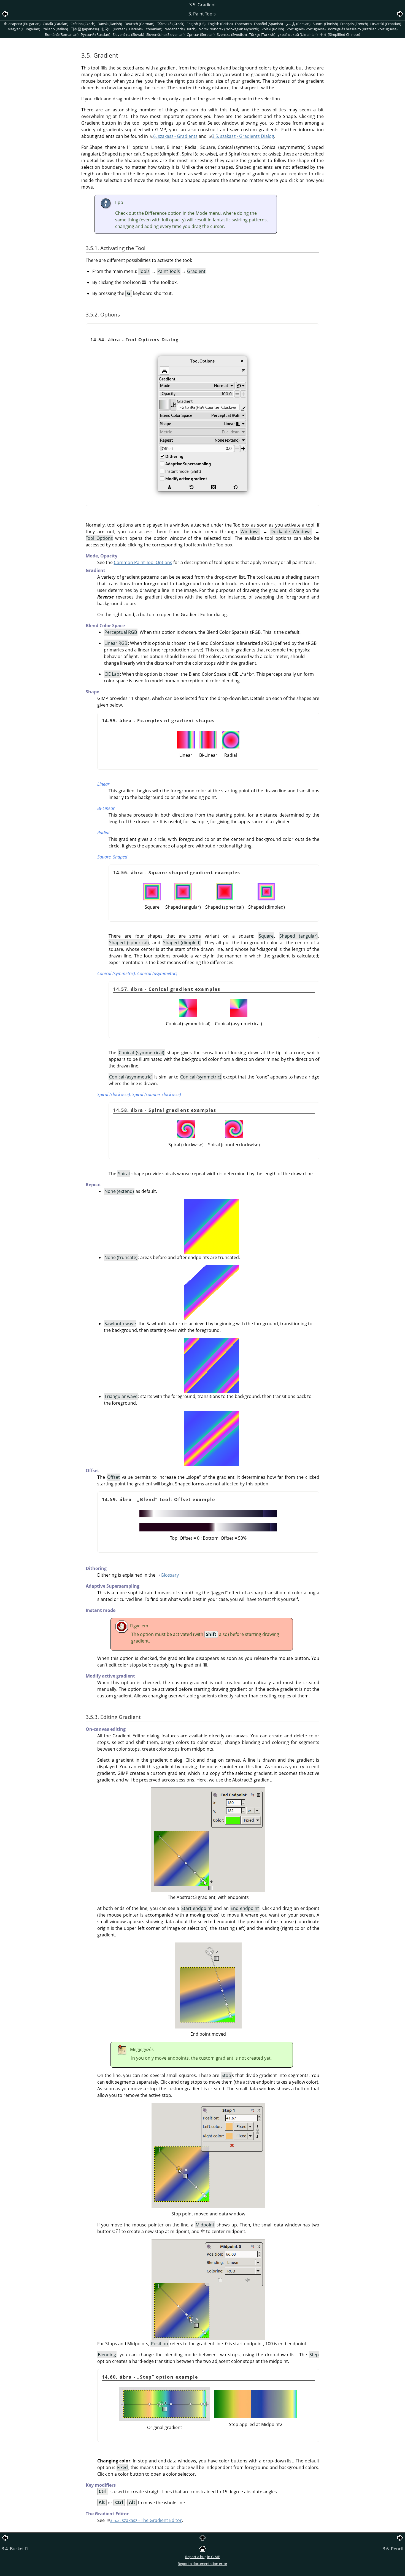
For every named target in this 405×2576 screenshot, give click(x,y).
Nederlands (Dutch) (180, 29)
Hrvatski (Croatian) (386, 24)
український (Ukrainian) (298, 34)
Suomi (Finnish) (325, 24)
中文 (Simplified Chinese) (340, 34)
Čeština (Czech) (83, 24)
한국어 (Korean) (114, 29)
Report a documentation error (202, 2564)
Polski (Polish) (273, 29)
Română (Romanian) (62, 34)
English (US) (196, 24)
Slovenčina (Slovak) (128, 34)
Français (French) (354, 24)
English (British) (220, 24)
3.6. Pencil (393, 2549)
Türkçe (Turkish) (262, 34)
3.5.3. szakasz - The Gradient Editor (146, 2520)
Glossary (170, 1575)
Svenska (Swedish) (232, 34)
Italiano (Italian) (55, 29)
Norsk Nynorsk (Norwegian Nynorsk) (229, 29)
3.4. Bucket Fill (16, 2549)
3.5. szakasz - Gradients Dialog (243, 136)
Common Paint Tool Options (143, 562)
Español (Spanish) (268, 24)
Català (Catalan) (56, 24)
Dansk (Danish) (110, 24)
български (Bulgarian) (22, 24)
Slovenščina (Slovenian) (165, 34)
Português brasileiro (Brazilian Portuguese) (363, 29)
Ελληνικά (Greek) (170, 24)
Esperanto (243, 24)
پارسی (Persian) (298, 24)
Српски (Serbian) (201, 34)
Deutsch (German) (139, 24)
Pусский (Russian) (95, 34)
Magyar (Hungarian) (24, 29)
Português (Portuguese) (306, 29)
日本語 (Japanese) (85, 29)
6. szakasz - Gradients (175, 136)
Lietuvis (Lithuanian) (146, 29)
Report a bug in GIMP (203, 2557)
